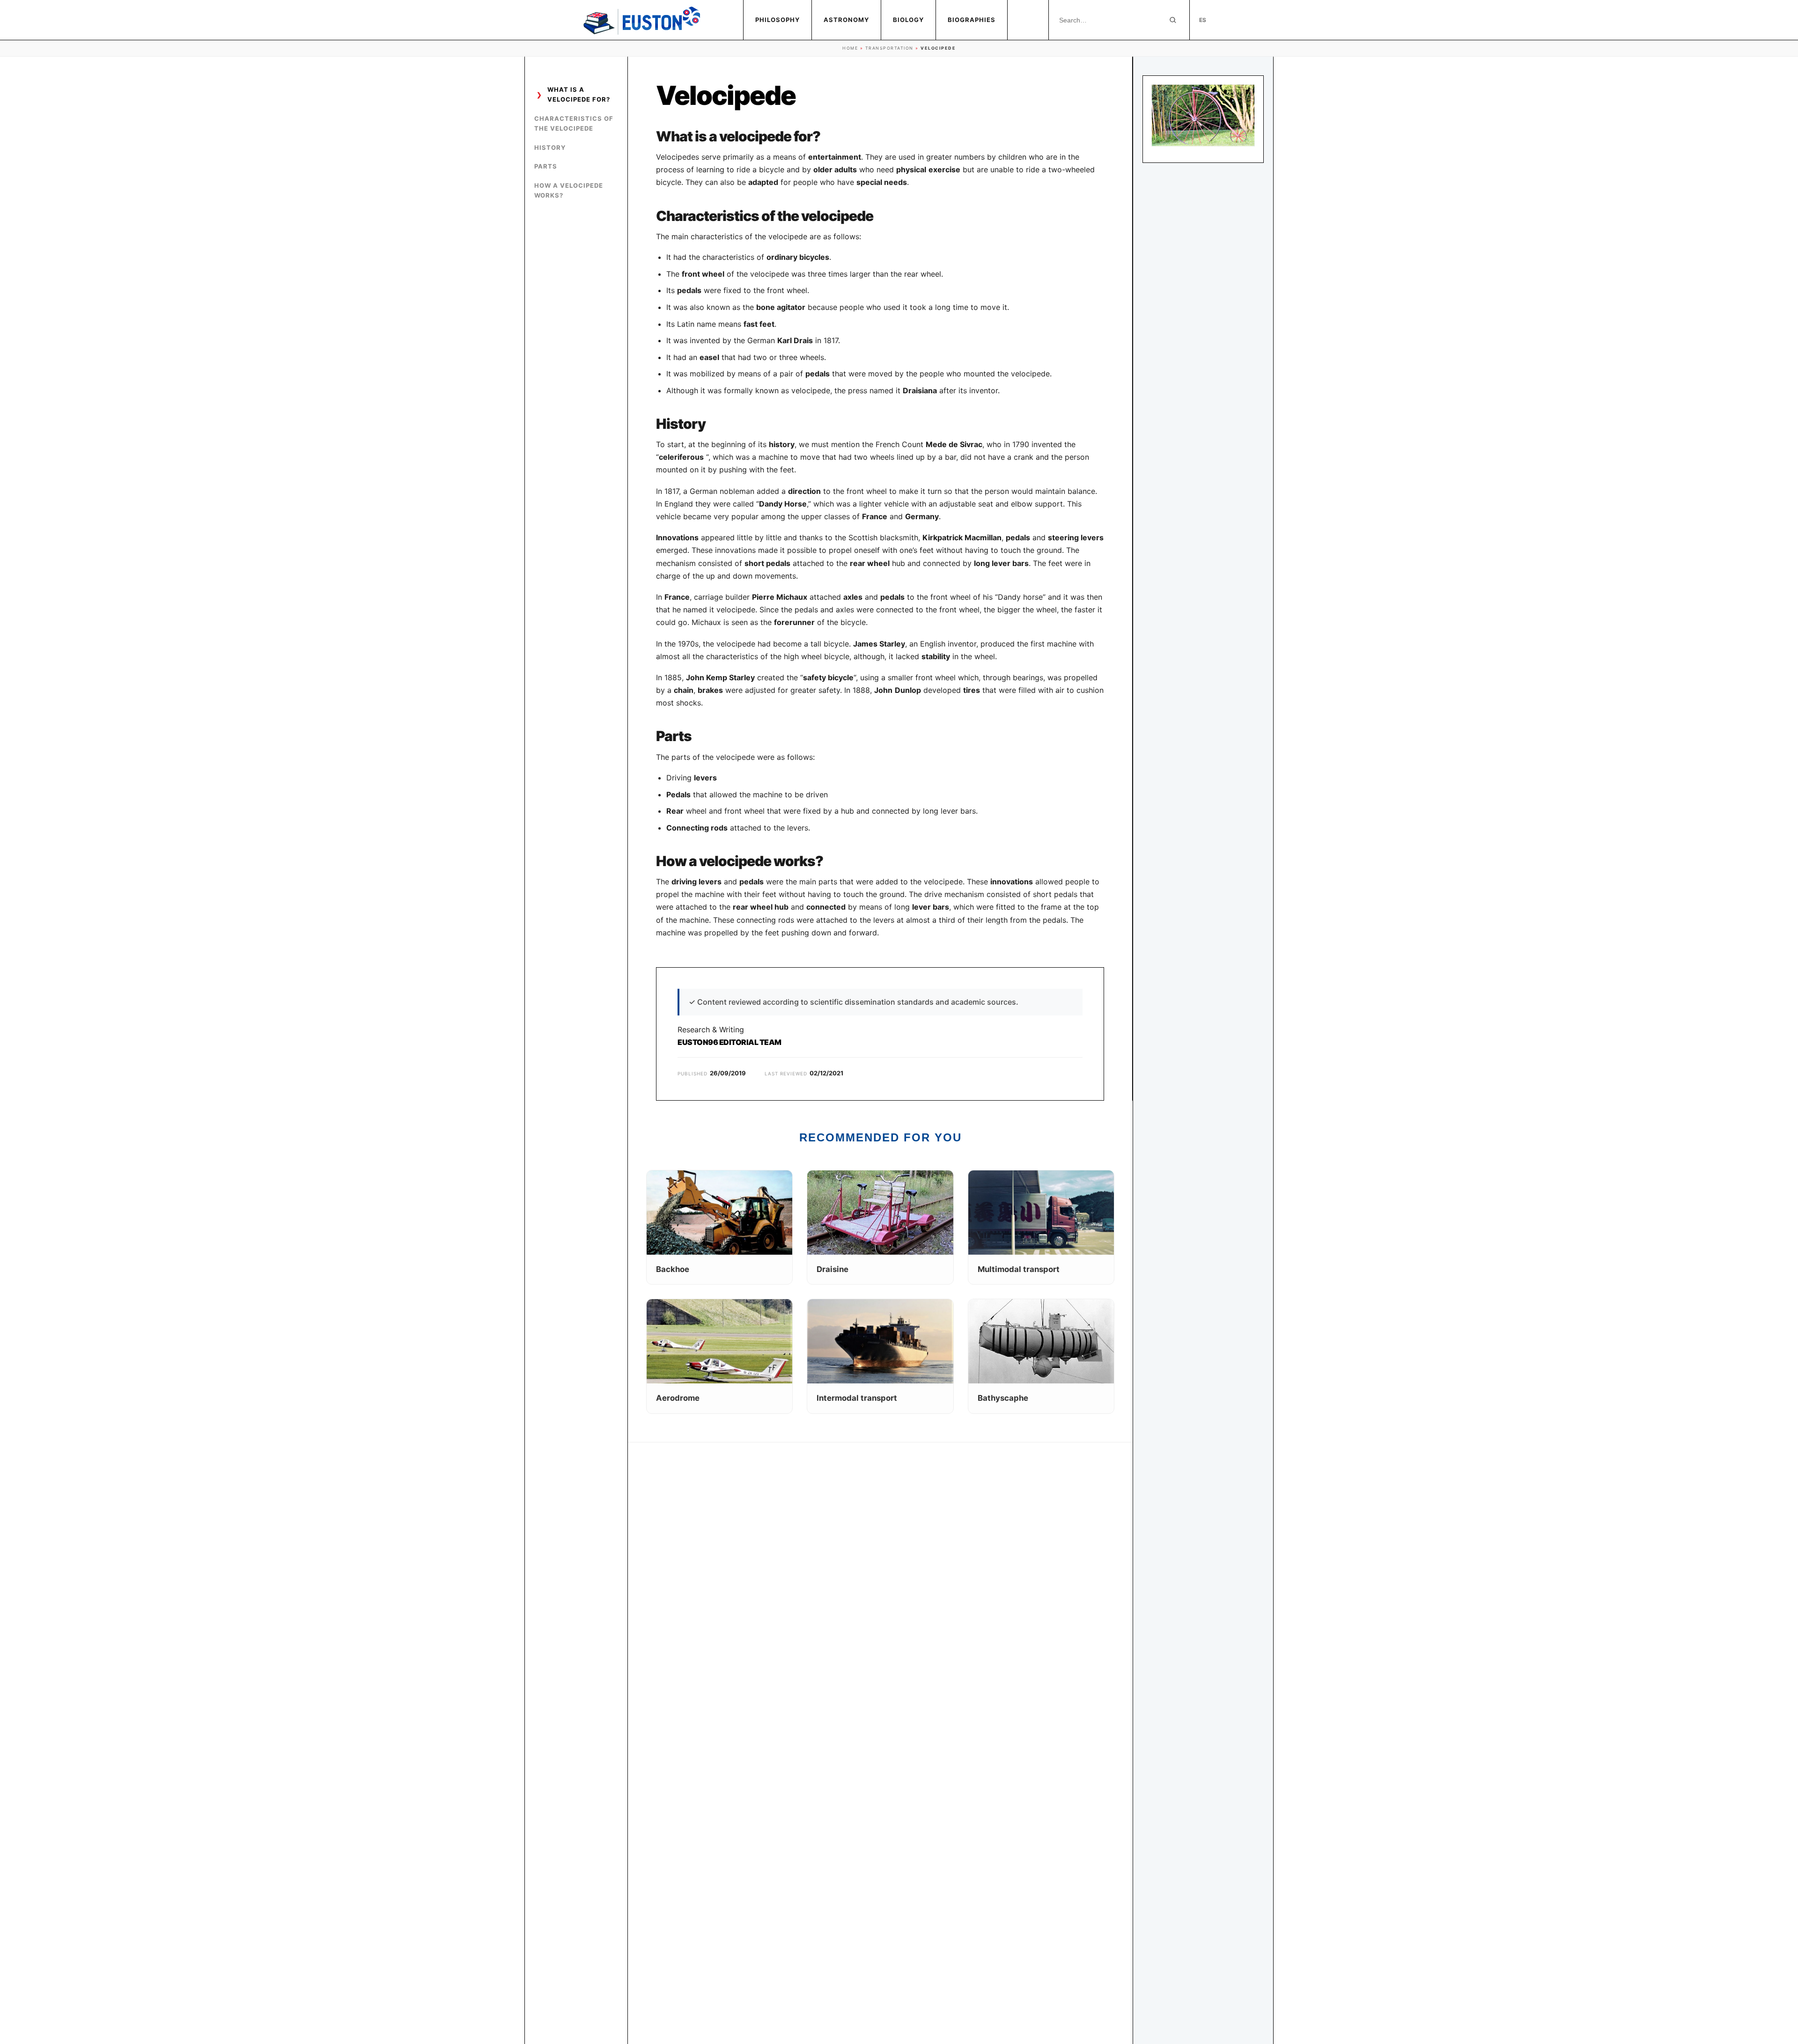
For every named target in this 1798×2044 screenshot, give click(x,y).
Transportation (889, 48)
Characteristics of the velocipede (574, 123)
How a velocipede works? (569, 190)
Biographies (972, 20)
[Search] (1173, 20)
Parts (546, 166)
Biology (908, 20)
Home (850, 48)
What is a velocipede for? (579, 94)
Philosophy (777, 20)
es (1203, 20)
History (550, 147)
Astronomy (846, 20)
